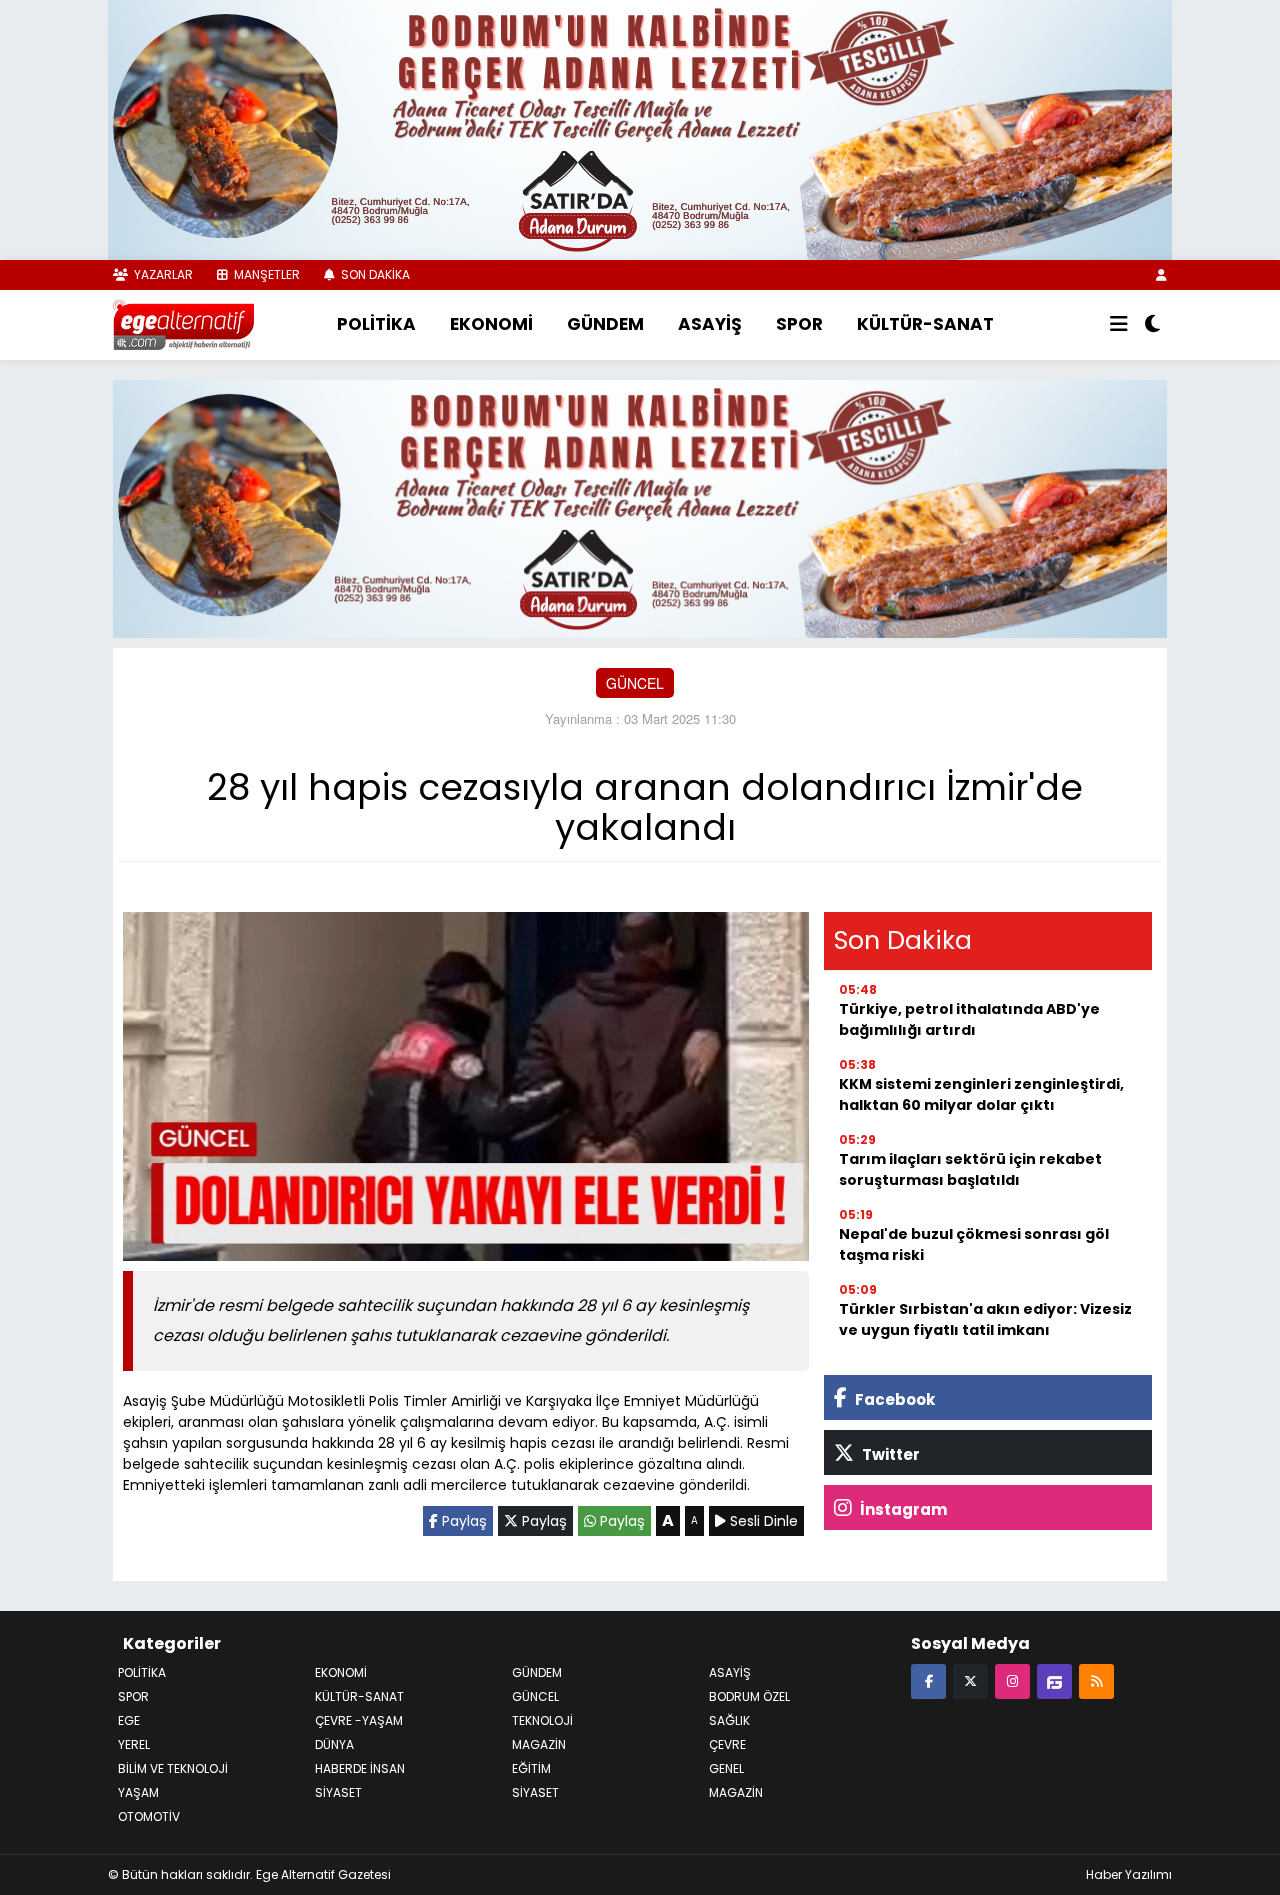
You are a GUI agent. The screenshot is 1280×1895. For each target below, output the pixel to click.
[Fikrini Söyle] (1054, 1680)
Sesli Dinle (762, 1521)
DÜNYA (334, 1744)
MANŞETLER (265, 274)
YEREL (134, 1744)
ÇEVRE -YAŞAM (359, 1720)
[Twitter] (970, 1680)
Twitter (889, 1454)
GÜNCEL (635, 683)
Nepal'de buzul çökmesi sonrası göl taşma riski (974, 1244)
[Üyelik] (1161, 274)
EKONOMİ (491, 324)
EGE (129, 1720)
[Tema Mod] (1152, 325)
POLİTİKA (376, 324)
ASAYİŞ (710, 324)
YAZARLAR (162, 274)
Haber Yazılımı (1129, 1874)
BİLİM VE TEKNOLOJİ (173, 1768)
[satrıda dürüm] (640, 128)
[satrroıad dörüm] (640, 506)
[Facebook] (928, 1680)
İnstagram (902, 1509)
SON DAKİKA (374, 274)
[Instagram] (1012, 1680)
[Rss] (1096, 1680)
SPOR (799, 324)
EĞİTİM (531, 1768)
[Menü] (1119, 325)
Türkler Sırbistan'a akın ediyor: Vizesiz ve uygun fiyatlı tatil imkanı (985, 1319)
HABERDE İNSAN (360, 1768)
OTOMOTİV (149, 1816)
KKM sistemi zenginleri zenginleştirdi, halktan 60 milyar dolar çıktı (981, 1094)
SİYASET (338, 1792)
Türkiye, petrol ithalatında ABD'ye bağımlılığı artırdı (969, 1019)
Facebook (893, 1399)
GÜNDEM (605, 324)
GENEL (726, 1768)
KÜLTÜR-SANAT (925, 324)
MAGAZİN (736, 1792)
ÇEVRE (727, 1744)
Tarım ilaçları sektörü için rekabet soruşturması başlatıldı (970, 1169)
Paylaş (462, 1521)
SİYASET (535, 1792)
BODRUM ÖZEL (749, 1696)
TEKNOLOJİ (542, 1720)
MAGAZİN (539, 1744)
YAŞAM (138, 1792)
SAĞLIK (729, 1720)
